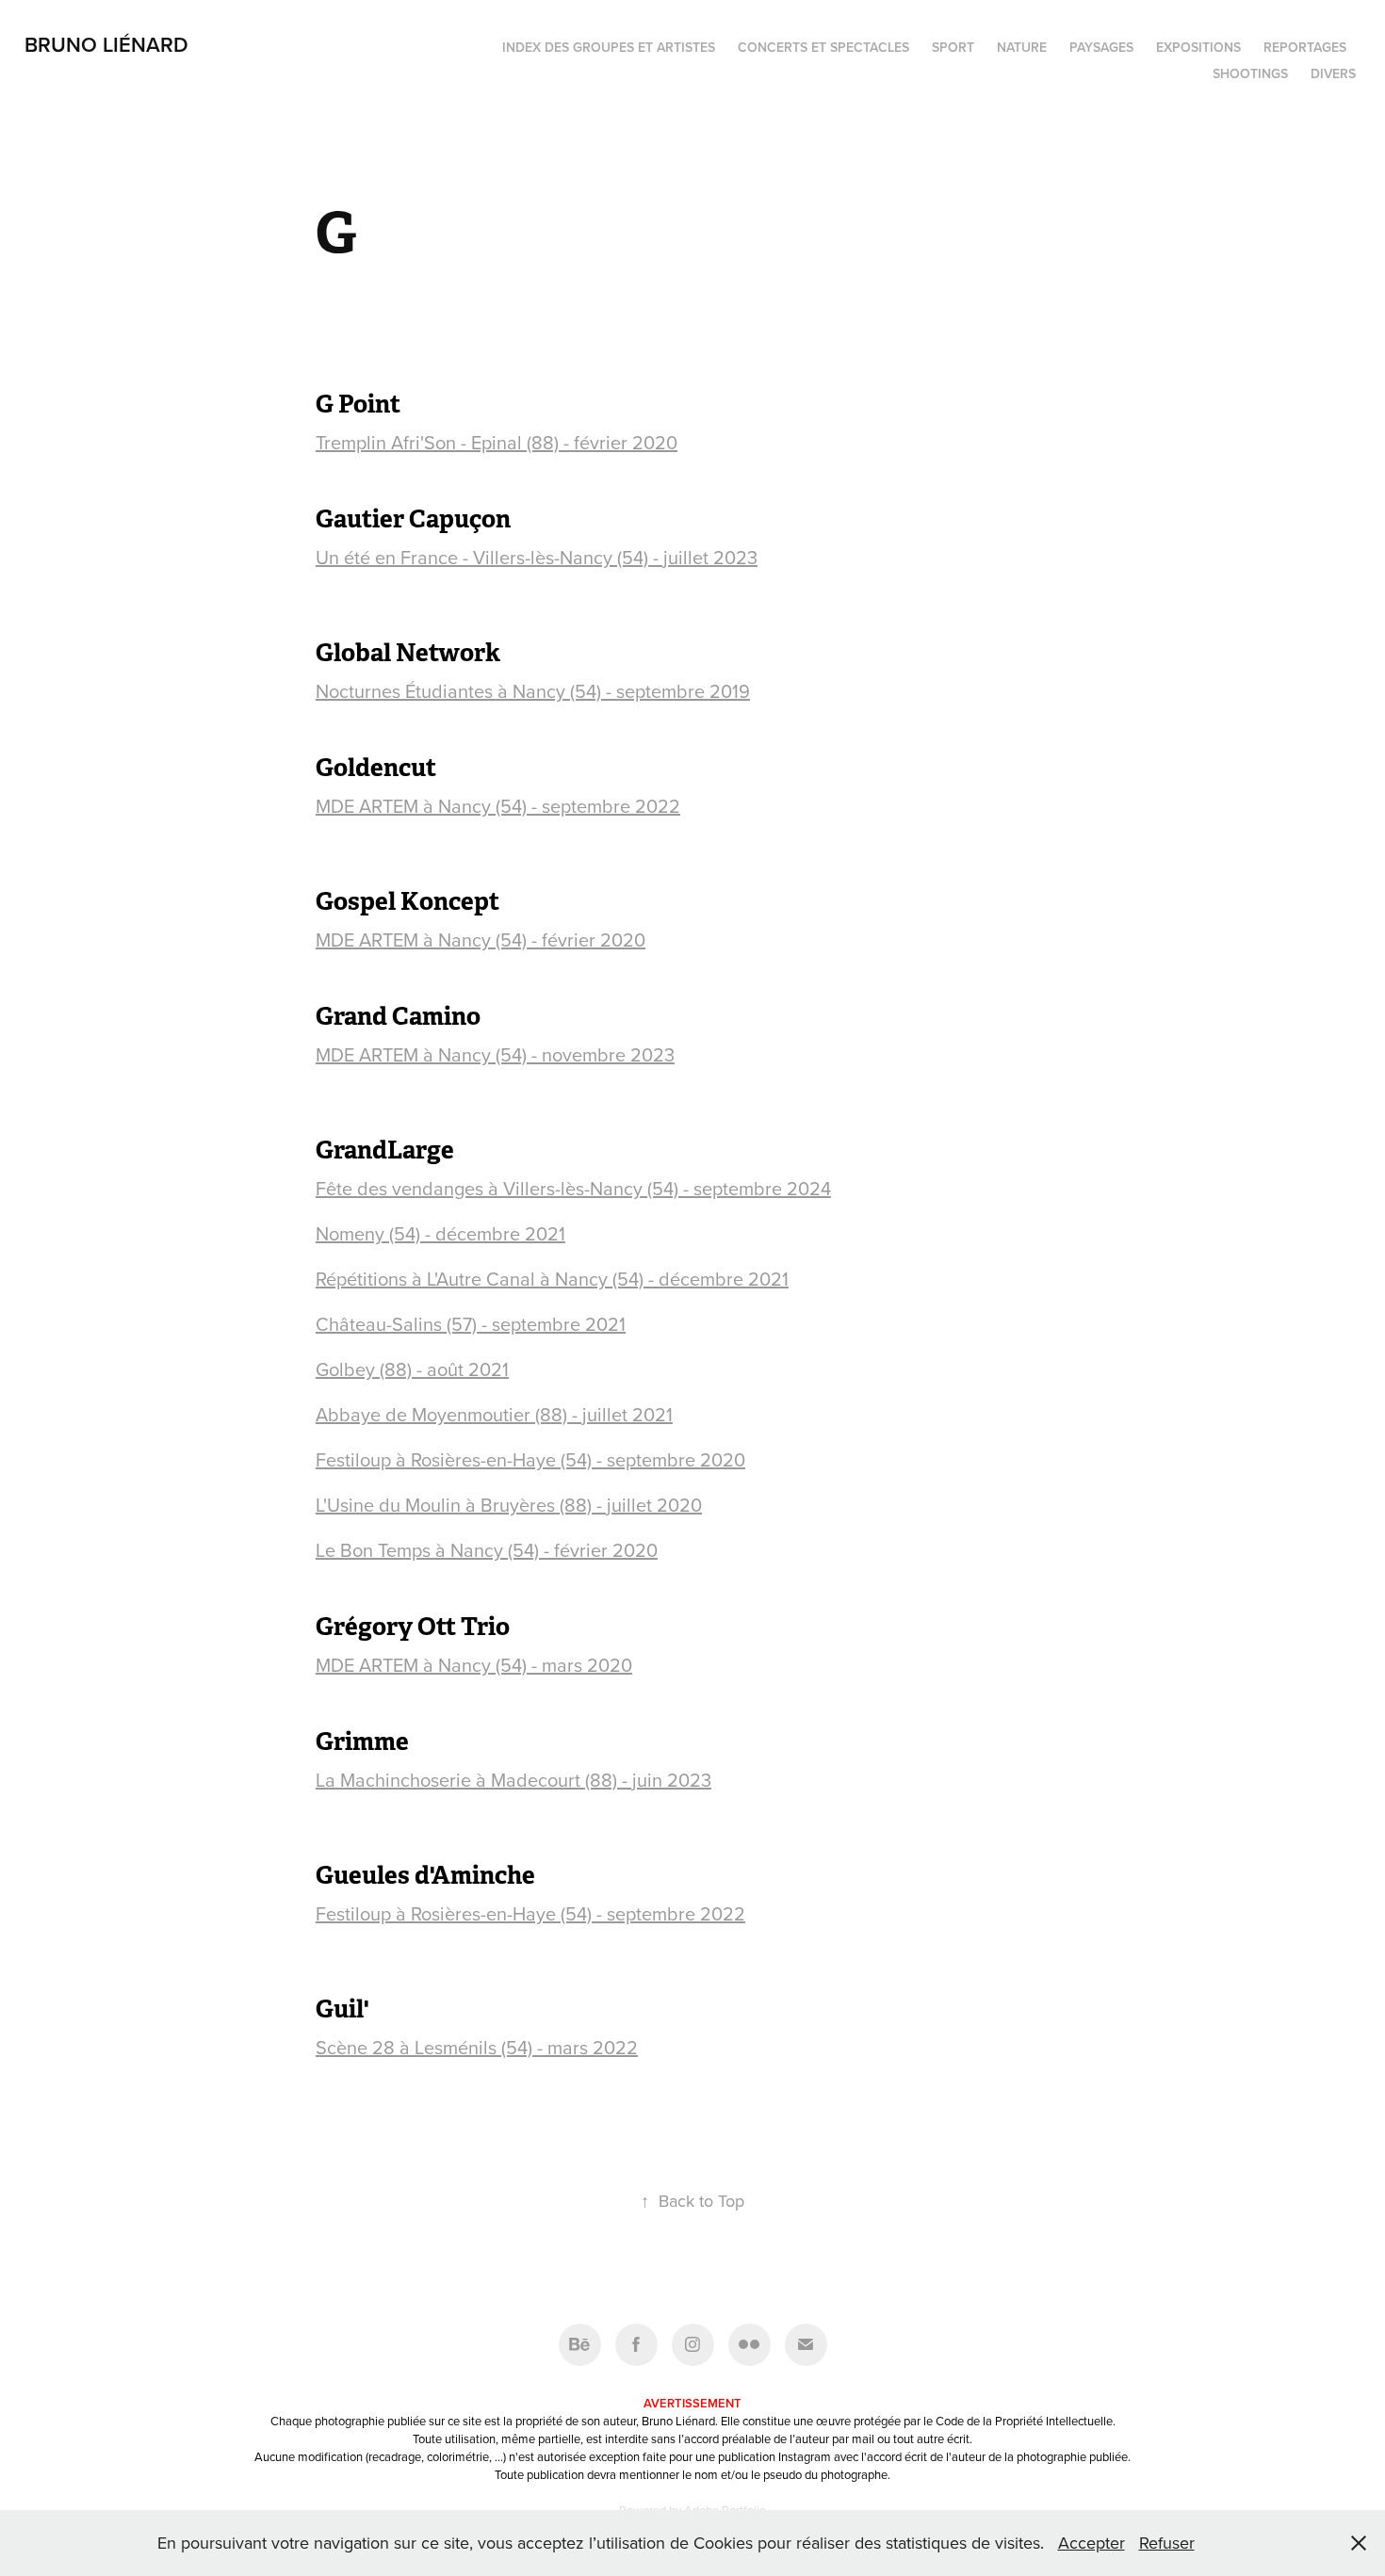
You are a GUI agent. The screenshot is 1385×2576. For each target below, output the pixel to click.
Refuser (1167, 2543)
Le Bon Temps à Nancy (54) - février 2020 (487, 1550)
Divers (1333, 73)
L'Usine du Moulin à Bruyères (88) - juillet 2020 (509, 1505)
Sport (953, 47)
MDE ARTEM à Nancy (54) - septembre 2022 (498, 806)
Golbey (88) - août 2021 (412, 1369)
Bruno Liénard (106, 44)
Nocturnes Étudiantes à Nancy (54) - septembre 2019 (533, 691)
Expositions (1198, 47)
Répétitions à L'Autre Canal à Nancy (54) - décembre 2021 (552, 1279)
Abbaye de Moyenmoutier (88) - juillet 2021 (494, 1414)
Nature (1022, 47)
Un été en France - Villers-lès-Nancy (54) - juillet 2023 (537, 557)
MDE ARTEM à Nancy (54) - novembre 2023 (495, 1054)
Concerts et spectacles (823, 47)
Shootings (1250, 73)
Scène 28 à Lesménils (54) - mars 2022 (477, 2047)
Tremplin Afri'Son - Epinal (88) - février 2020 (497, 442)
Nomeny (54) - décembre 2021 (440, 1233)
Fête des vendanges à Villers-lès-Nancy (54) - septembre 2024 (573, 1188)
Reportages (1305, 47)
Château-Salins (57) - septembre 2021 (471, 1324)
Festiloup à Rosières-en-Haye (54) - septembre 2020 (530, 1459)
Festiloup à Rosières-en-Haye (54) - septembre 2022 (530, 1913)
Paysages (1101, 47)
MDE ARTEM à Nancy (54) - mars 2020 (474, 1665)
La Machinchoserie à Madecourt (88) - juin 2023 (513, 1780)
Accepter (1092, 2543)
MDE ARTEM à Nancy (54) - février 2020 (481, 940)
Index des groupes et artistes (609, 47)
